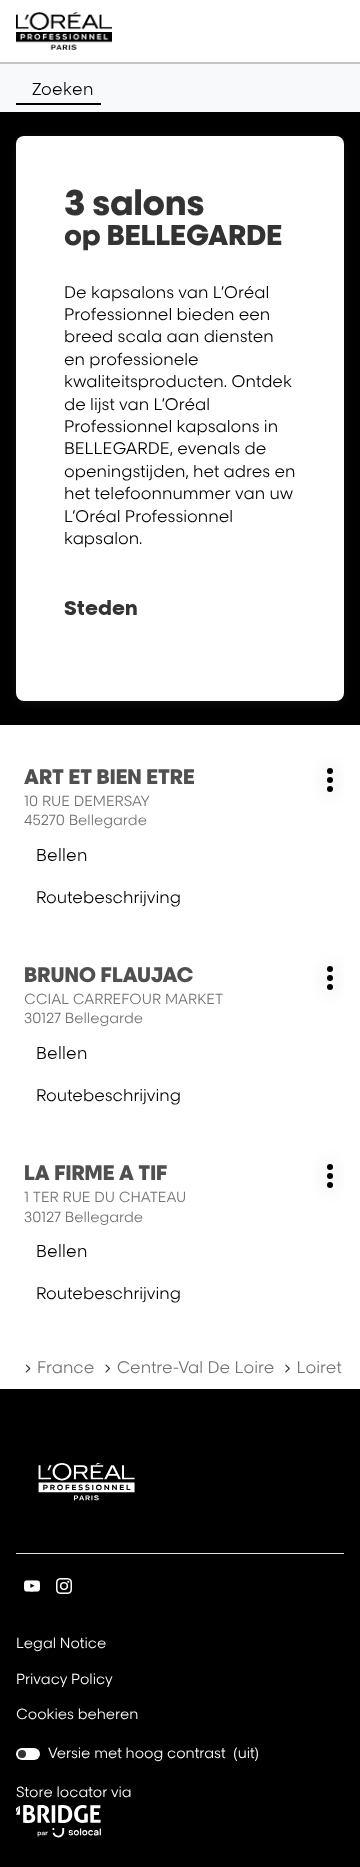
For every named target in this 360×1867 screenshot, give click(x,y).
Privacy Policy (64, 1681)
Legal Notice (61, 1645)
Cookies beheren (77, 1714)
